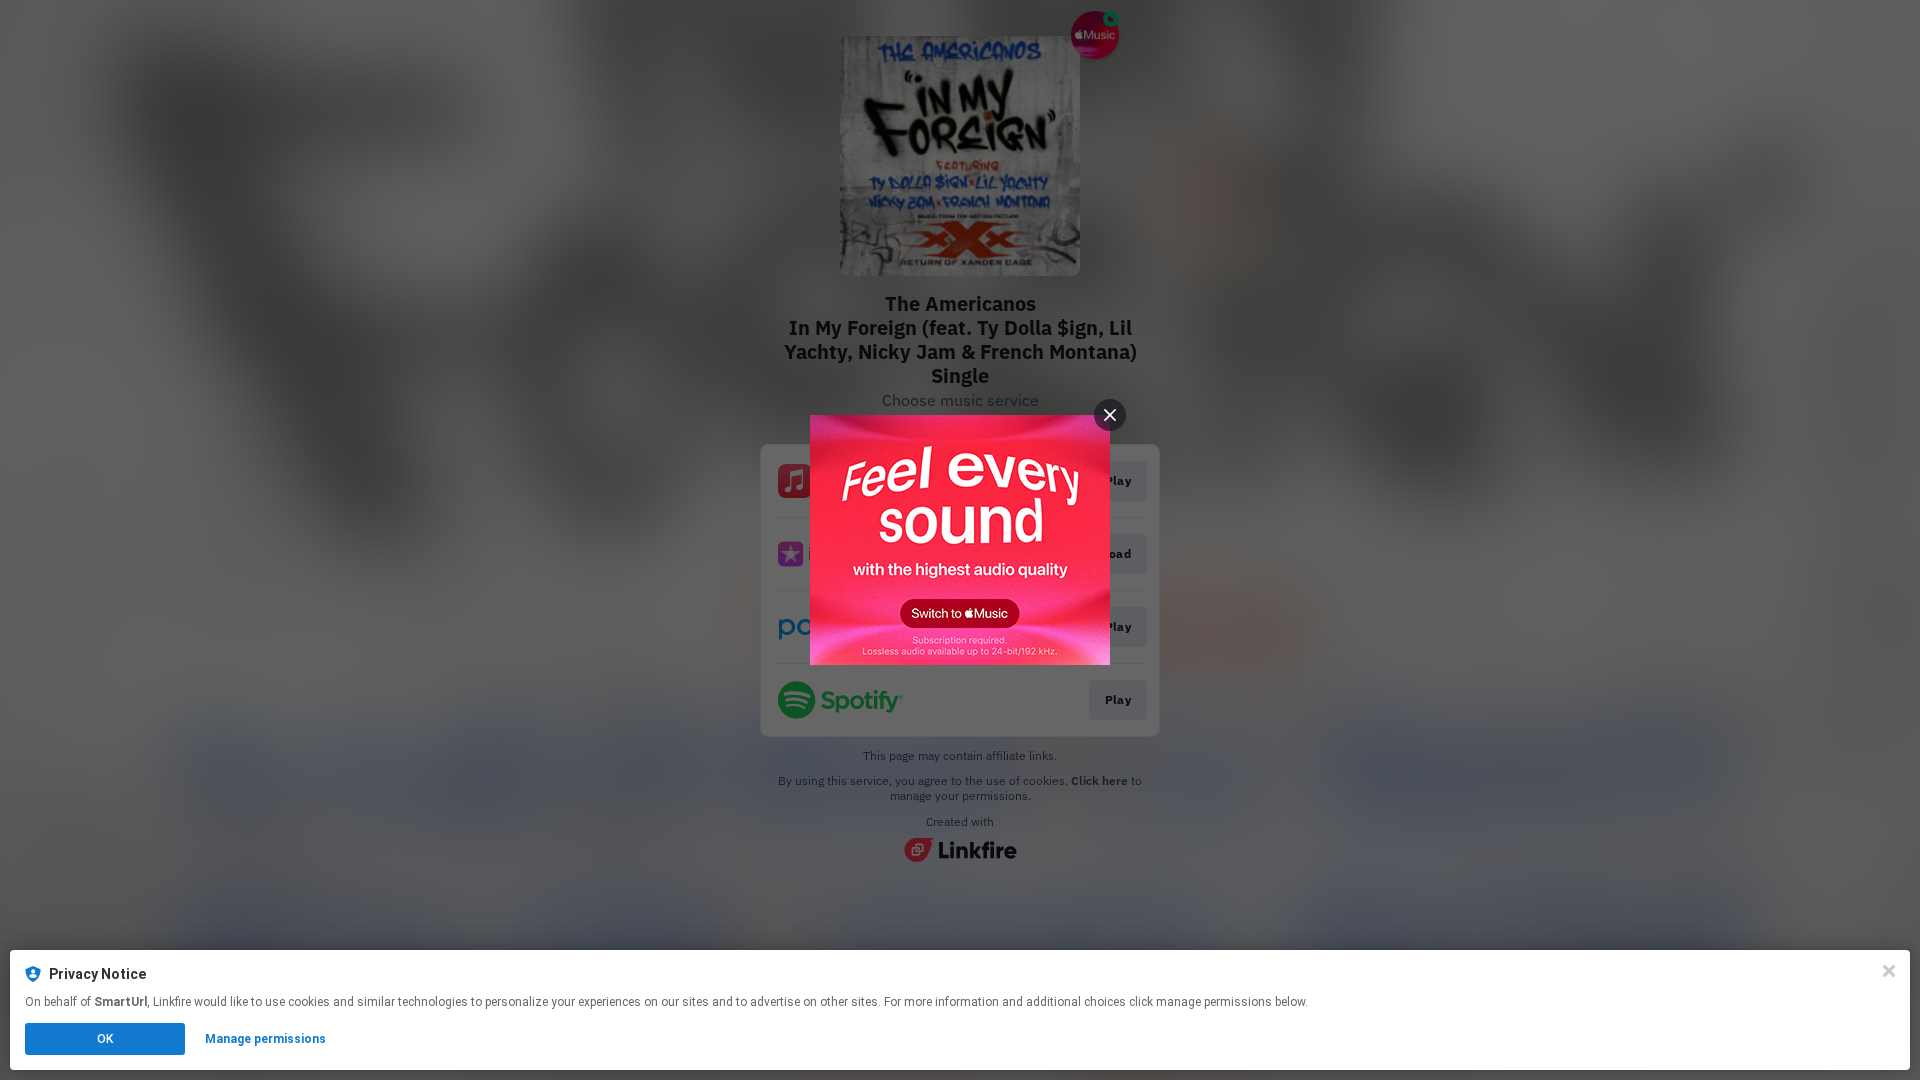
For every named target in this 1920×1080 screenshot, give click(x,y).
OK (105, 1039)
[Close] (1889, 971)
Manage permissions (265, 1039)
